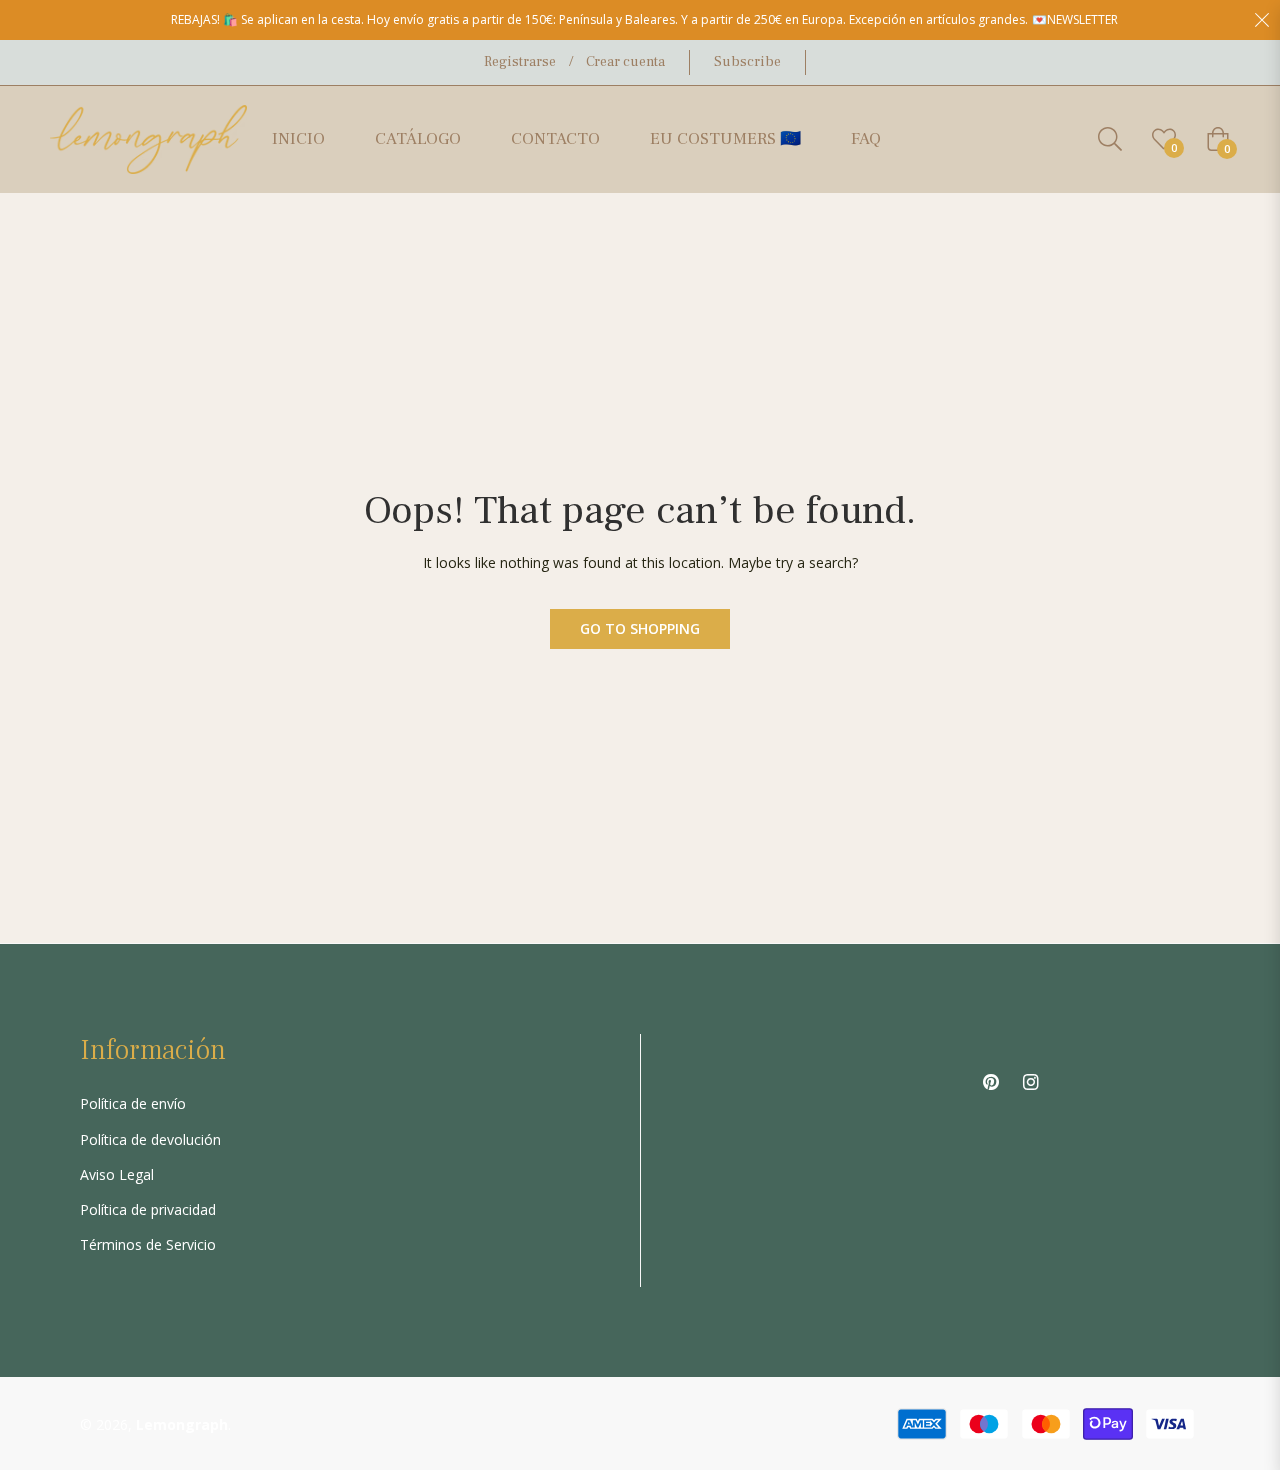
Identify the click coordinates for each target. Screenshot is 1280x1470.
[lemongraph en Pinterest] (991, 1080)
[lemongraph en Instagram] (1031, 1080)
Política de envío (133, 1103)
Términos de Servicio (148, 1244)
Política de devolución (150, 1139)
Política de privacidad (148, 1209)
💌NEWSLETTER (1075, 19)
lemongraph (182, 1424)
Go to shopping (640, 628)
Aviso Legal (117, 1174)
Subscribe (747, 62)
